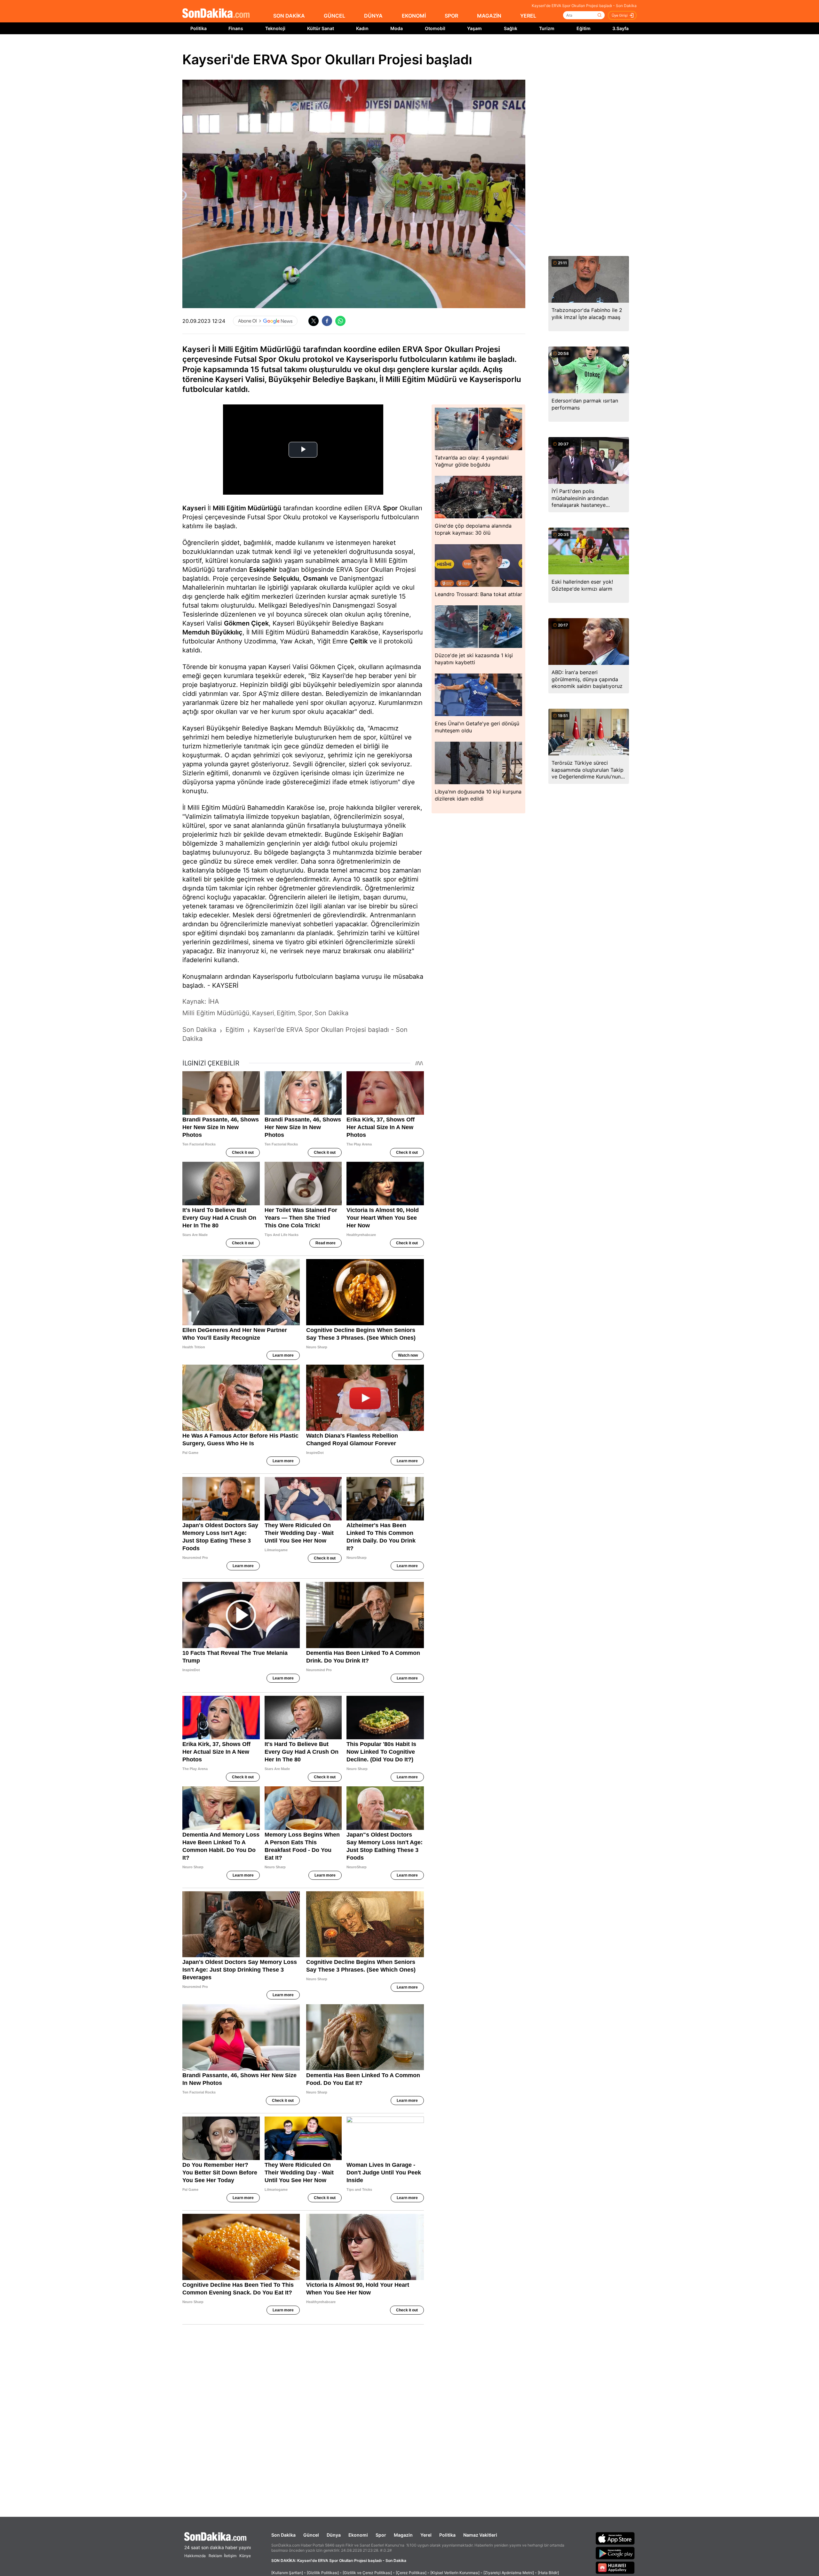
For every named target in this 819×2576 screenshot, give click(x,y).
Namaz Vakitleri (480, 2535)
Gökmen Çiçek (246, 623)
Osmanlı (315, 578)
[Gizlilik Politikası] (323, 2573)
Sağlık (511, 28)
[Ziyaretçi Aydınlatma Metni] (509, 2573)
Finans (236, 28)
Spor (390, 508)
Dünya (334, 2535)
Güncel (311, 2535)
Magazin (403, 2535)
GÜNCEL (334, 16)
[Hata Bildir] (548, 2573)
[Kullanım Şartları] (287, 2573)
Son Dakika (283, 2535)
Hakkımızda (195, 2556)
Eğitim (584, 28)
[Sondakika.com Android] (615, 2553)
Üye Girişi (620, 15)
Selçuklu (286, 578)
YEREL (528, 16)
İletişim (230, 2556)
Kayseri (194, 508)
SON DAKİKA (289, 16)
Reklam (215, 2556)
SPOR (451, 16)
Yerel (426, 2535)
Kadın (362, 28)
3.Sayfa (620, 28)
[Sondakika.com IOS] (615, 2538)
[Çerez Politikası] (411, 2573)
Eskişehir (263, 570)
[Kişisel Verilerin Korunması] (455, 2573)
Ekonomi (358, 2535)
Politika (199, 28)
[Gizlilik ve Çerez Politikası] (367, 2573)
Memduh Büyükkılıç (212, 632)
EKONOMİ (414, 16)
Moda (397, 28)
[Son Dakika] (216, 14)
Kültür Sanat (321, 28)
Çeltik (359, 641)
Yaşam (474, 28)
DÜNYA (373, 16)
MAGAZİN (489, 16)
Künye (245, 2556)
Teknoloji (275, 28)
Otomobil (435, 28)
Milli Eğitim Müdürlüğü (247, 508)
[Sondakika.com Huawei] (615, 2568)
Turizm (547, 28)
